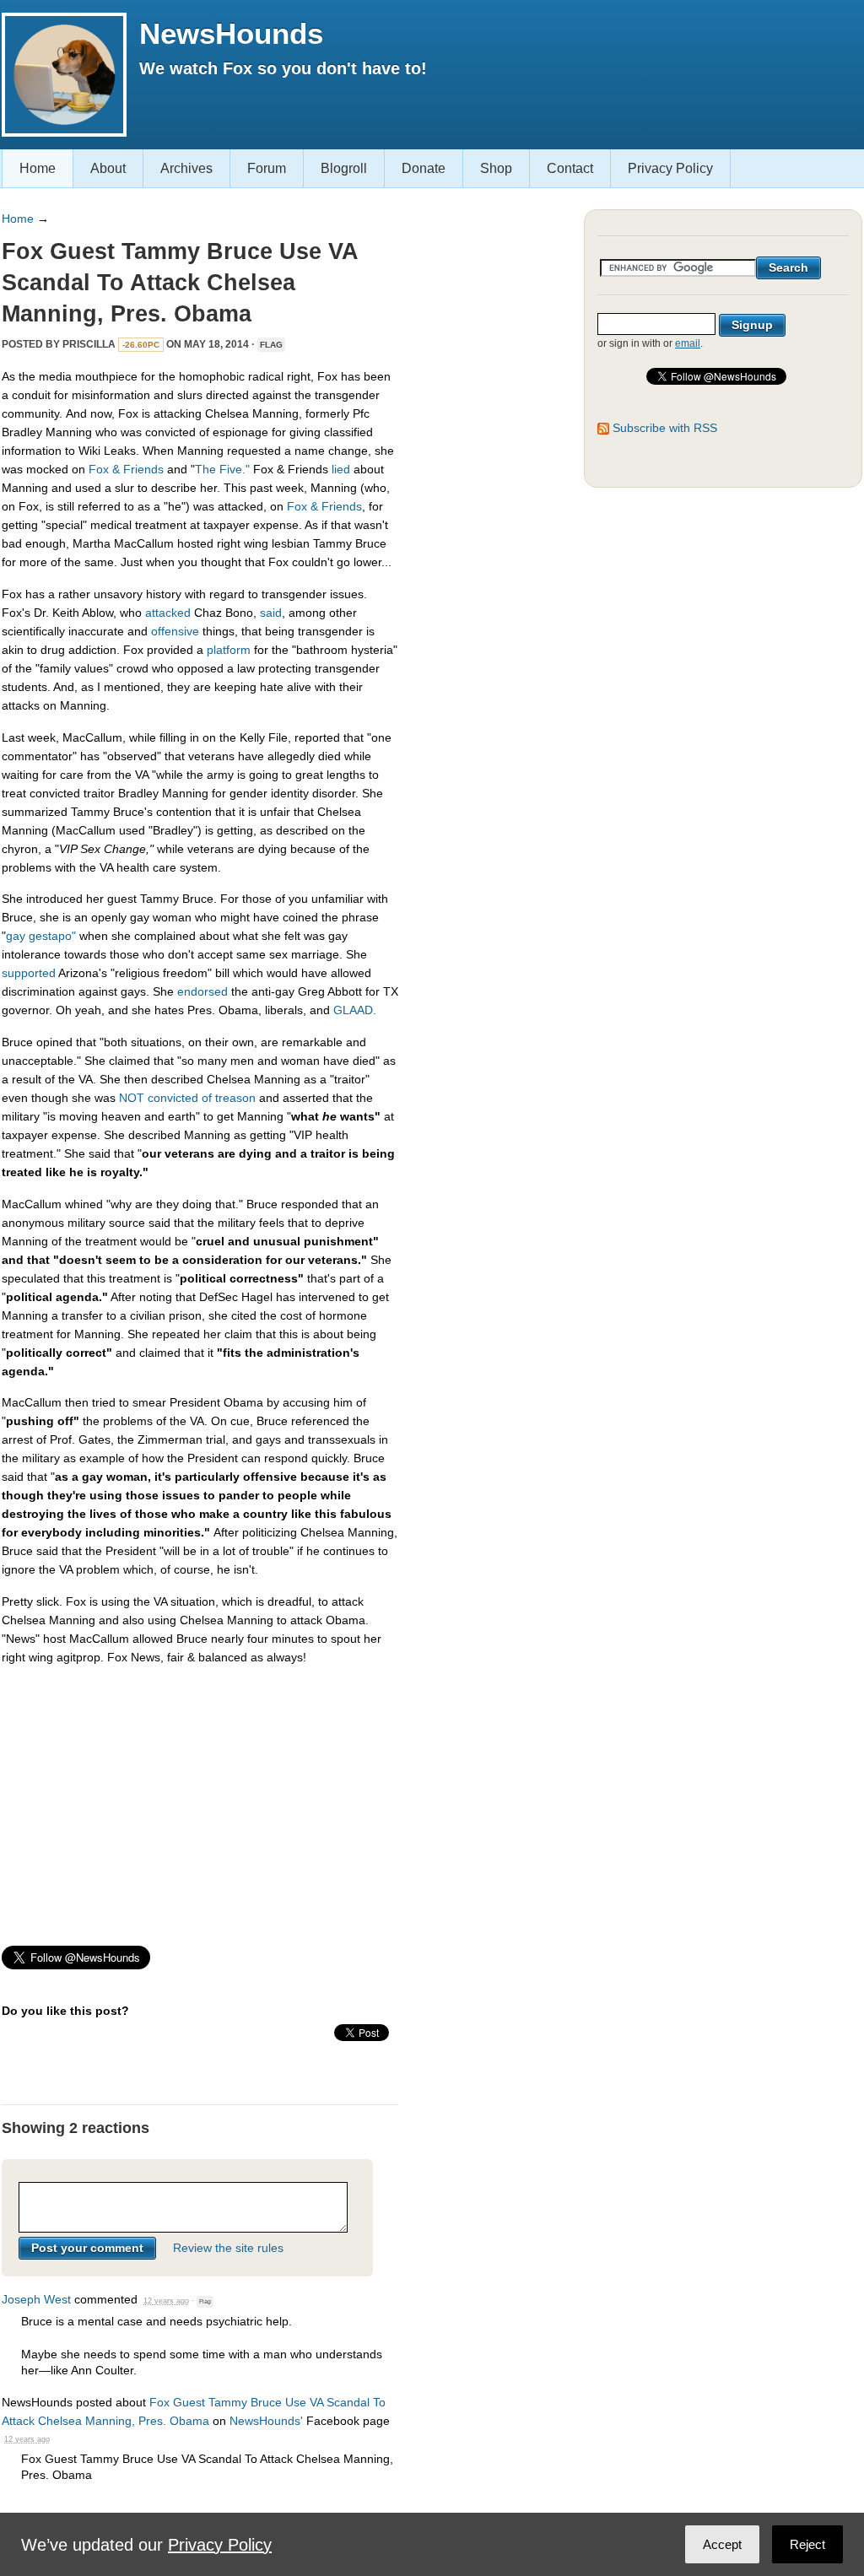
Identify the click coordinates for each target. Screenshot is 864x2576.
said (271, 613)
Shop (496, 168)
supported (29, 973)
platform (229, 650)
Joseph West (36, 2299)
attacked (168, 613)
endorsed (202, 991)
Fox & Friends (126, 469)
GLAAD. (355, 1010)
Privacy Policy (670, 168)
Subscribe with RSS (665, 428)
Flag (271, 345)
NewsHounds (231, 33)
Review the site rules (228, 2248)
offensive (175, 631)
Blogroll (344, 168)
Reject (807, 2544)
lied (341, 469)
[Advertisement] (200, 1798)
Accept (722, 2544)
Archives (186, 168)
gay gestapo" (41, 936)
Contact (570, 168)
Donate (424, 168)
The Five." (222, 469)
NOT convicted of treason (187, 1098)
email (688, 343)
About (108, 168)
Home (38, 168)
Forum (267, 168)
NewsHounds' (266, 2421)
